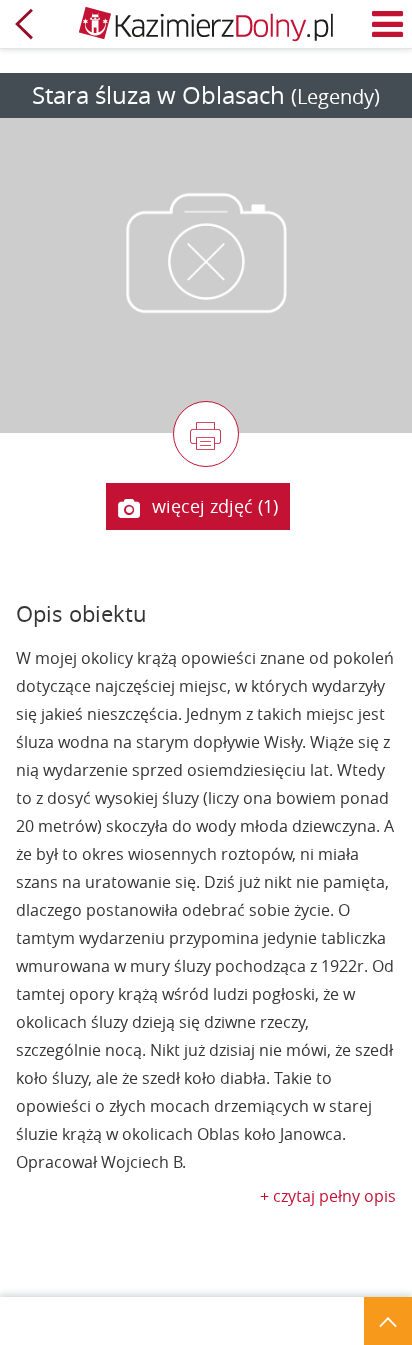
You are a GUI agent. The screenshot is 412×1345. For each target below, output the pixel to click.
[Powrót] (24, 24)
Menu (388, 24)
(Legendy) (335, 96)
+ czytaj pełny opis (328, 1196)
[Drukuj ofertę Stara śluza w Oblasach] (206, 434)
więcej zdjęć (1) (215, 506)
